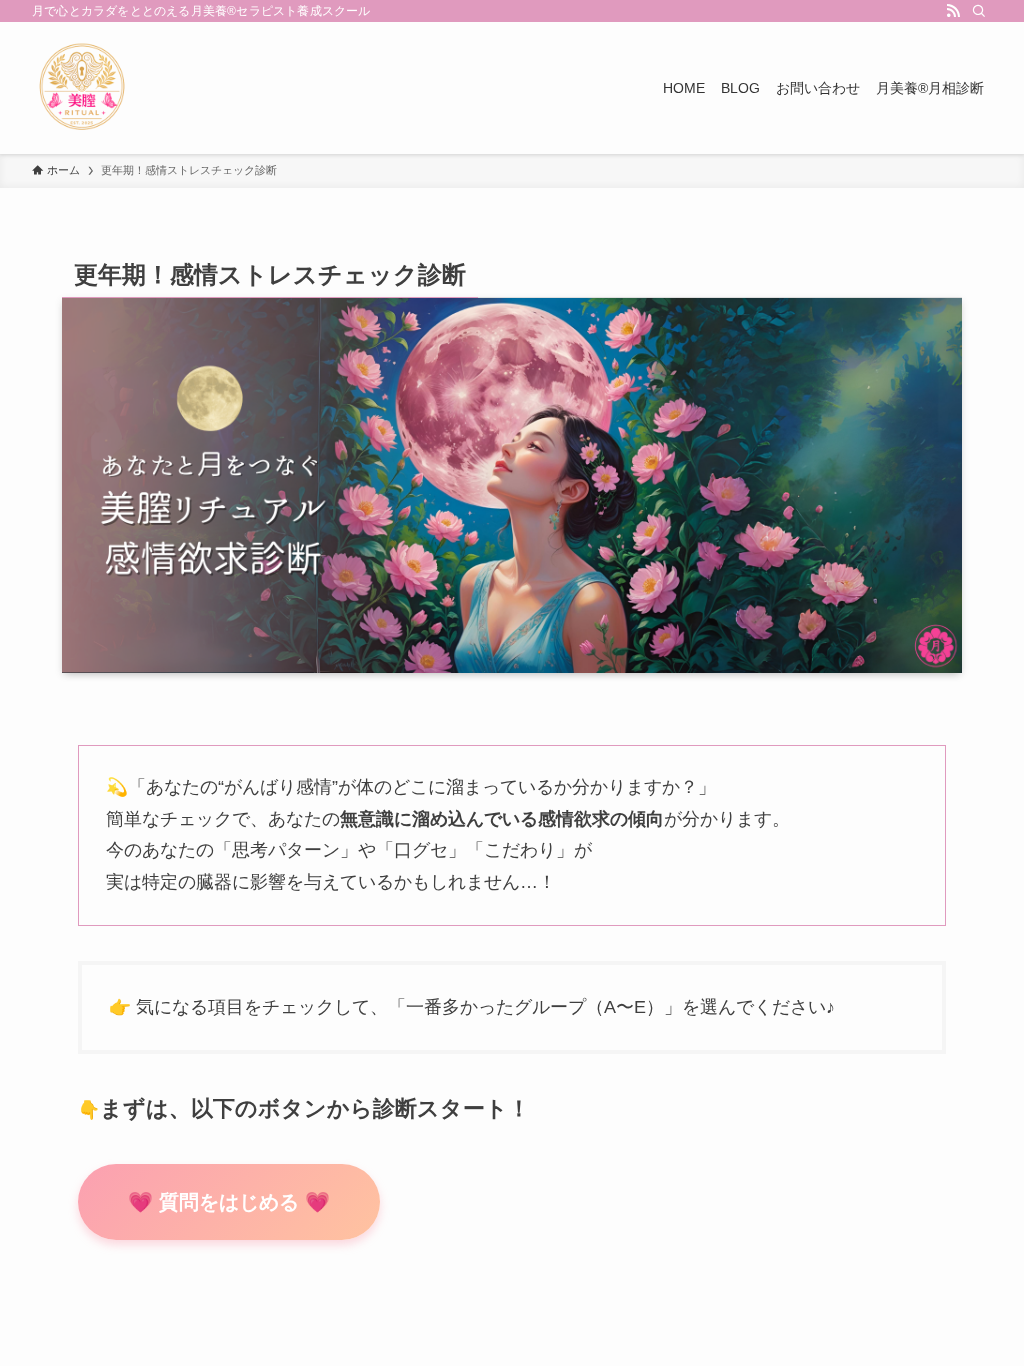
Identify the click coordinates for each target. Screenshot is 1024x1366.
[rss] (953, 11)
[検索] (979, 11)
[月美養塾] (82, 88)
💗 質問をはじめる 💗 (229, 1202)
